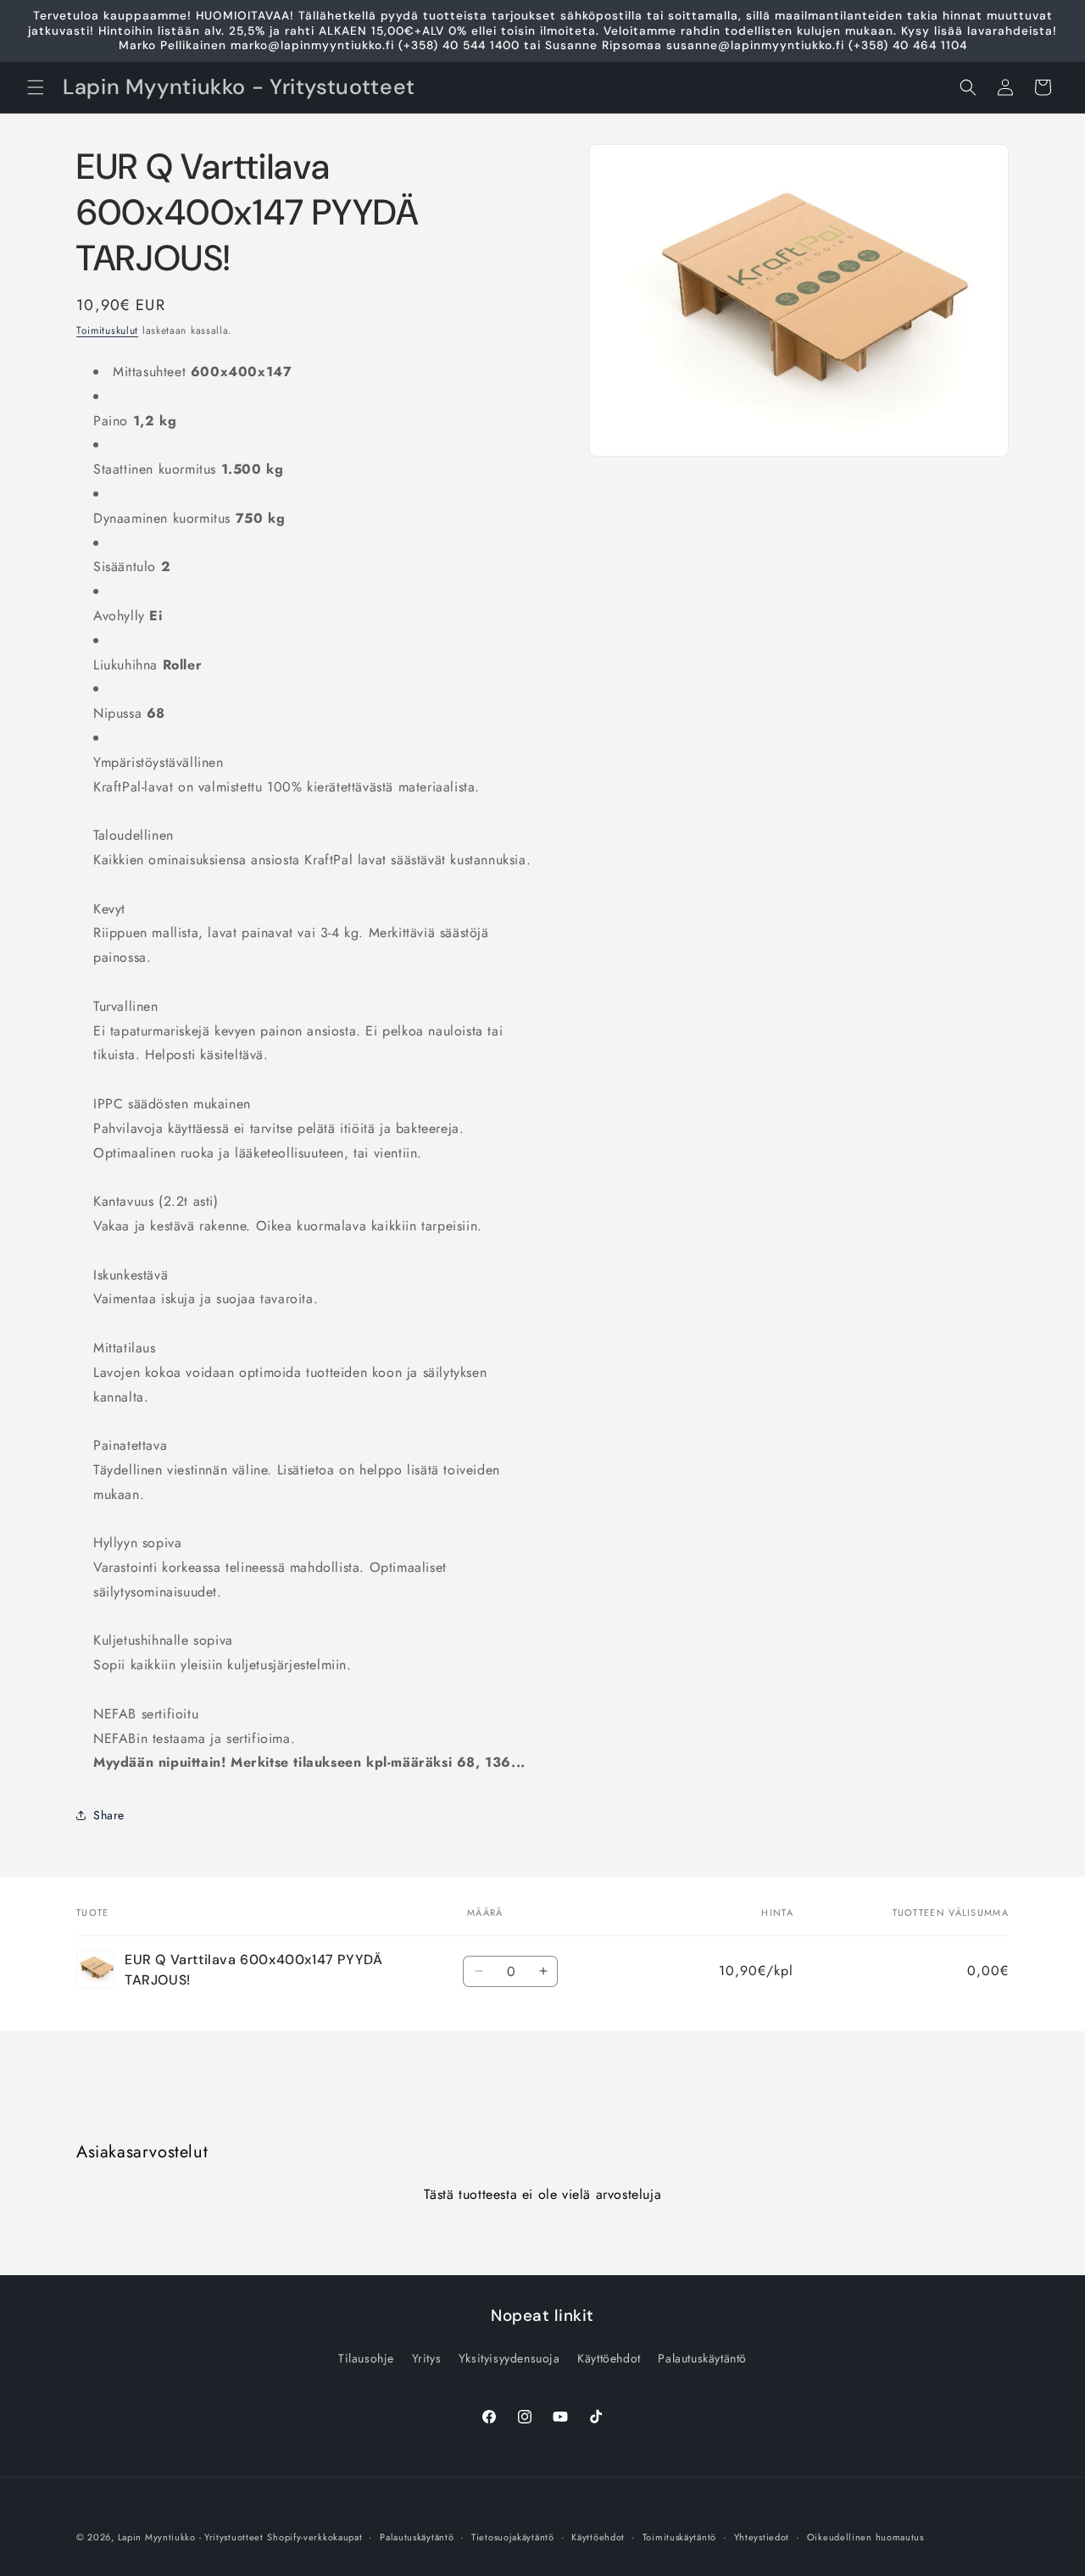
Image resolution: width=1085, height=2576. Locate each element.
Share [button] (109, 1815)
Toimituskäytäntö (679, 2537)
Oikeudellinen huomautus (865, 2537)
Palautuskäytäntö (702, 2358)
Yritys (427, 2358)
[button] (36, 87)
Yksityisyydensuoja (509, 2358)
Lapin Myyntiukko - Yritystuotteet (191, 2537)
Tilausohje (366, 2358)
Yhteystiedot (762, 2537)
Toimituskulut (107, 330)
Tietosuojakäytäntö (513, 2537)
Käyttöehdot (609, 2358)
